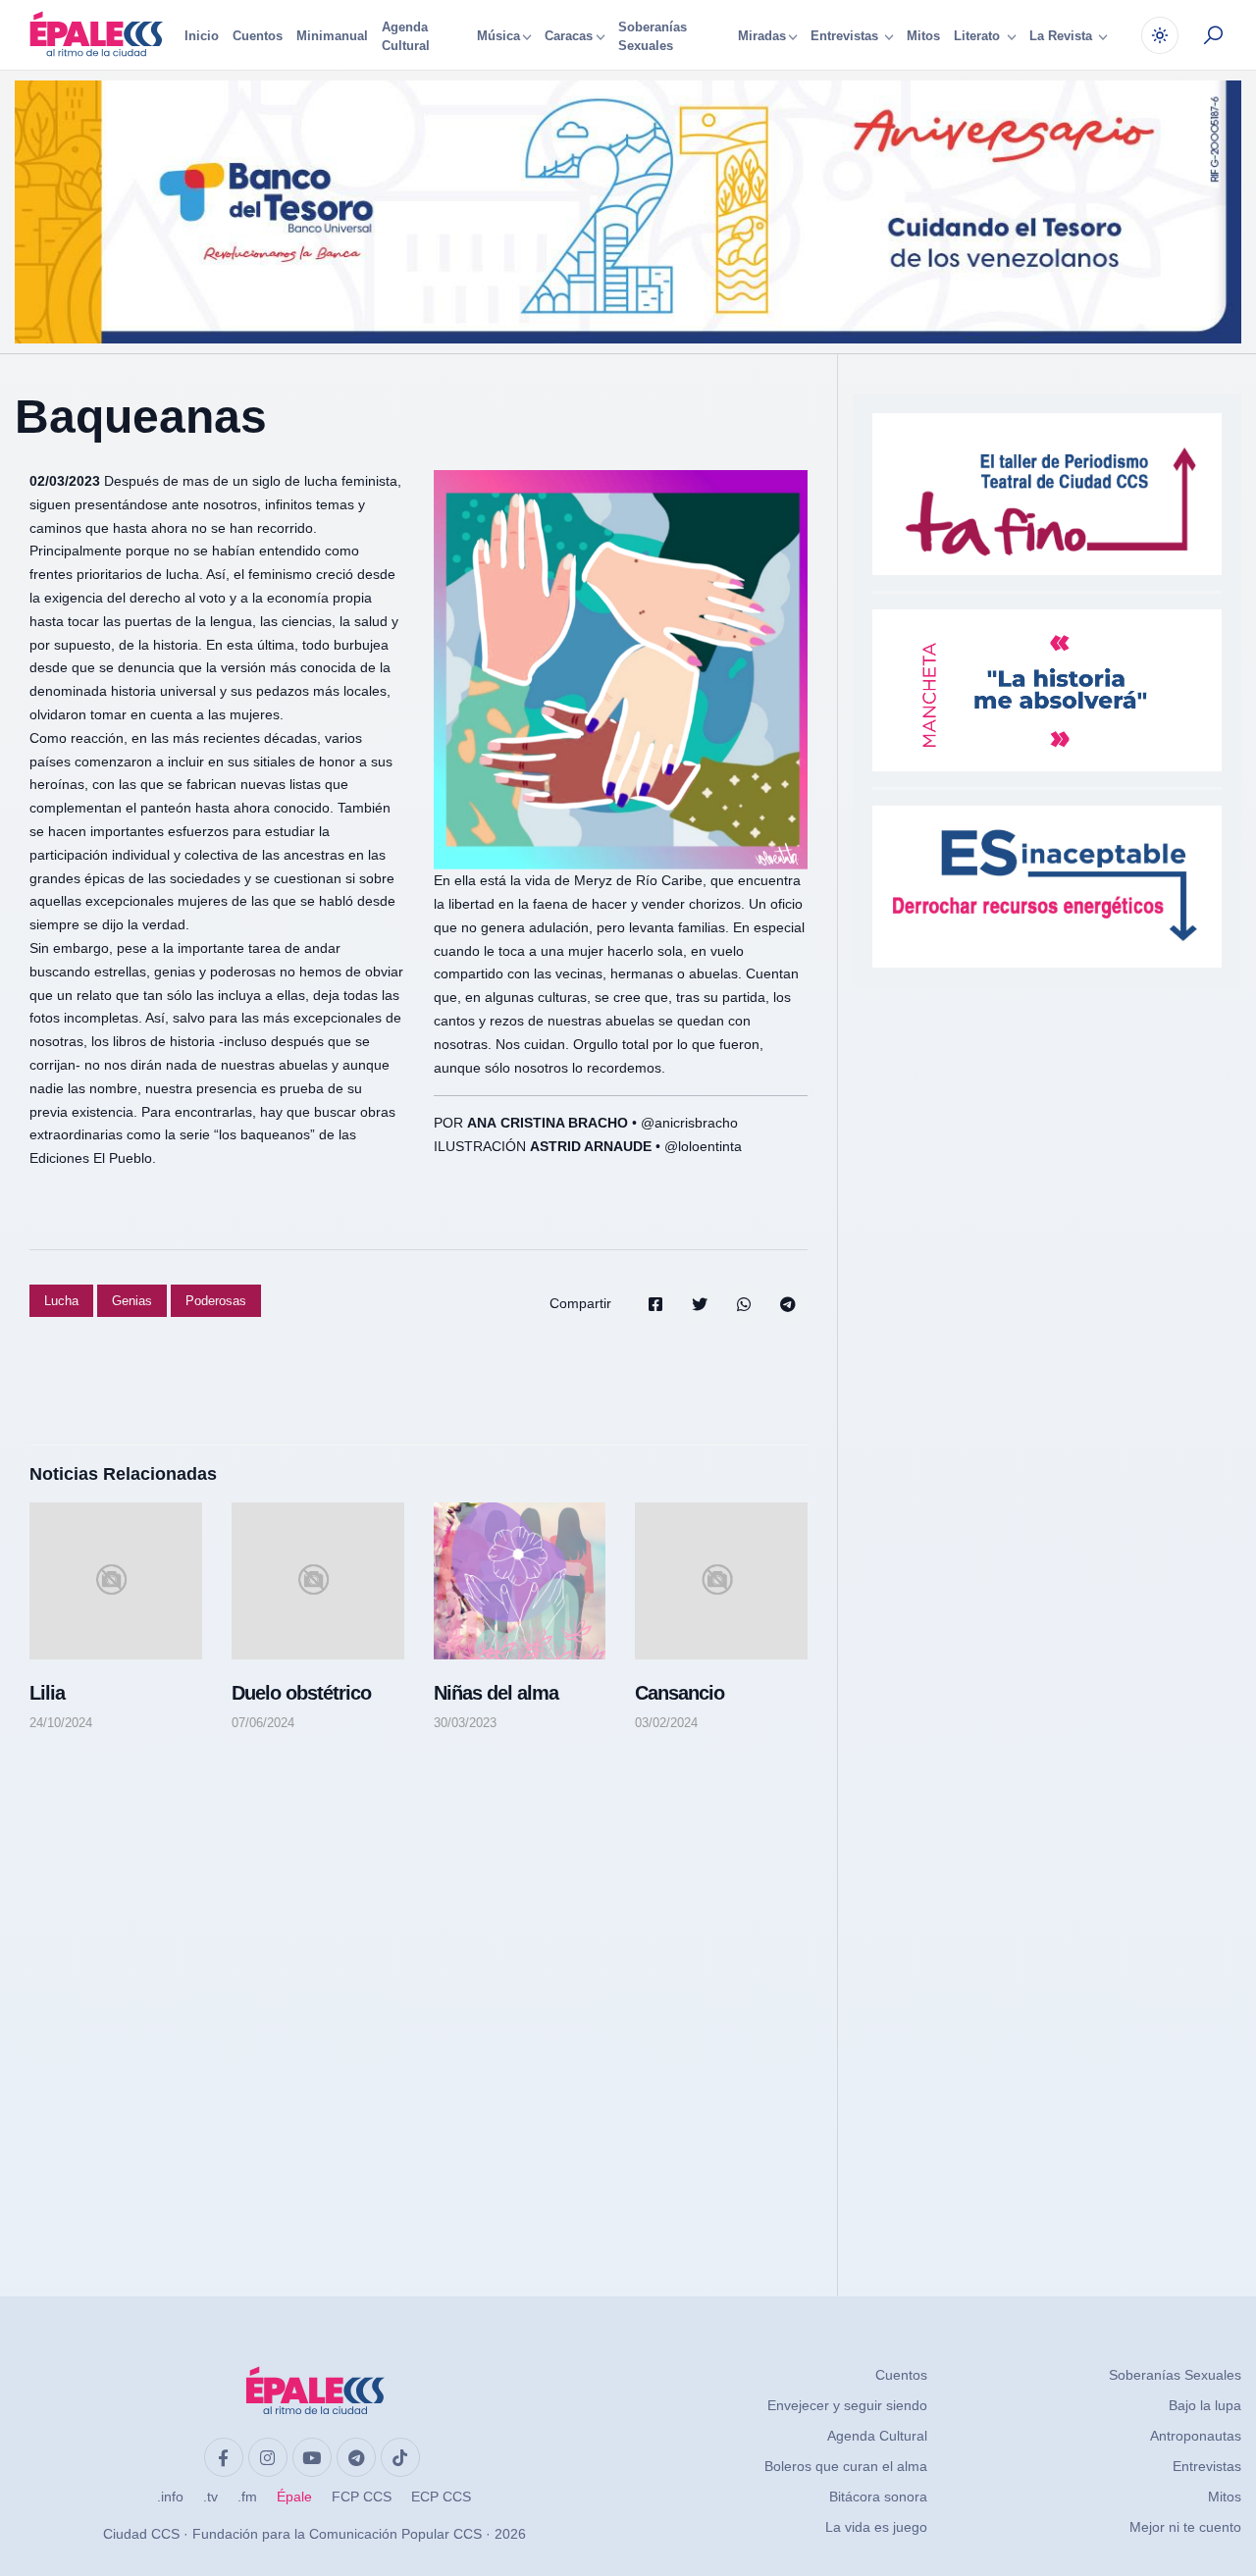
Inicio (202, 36)
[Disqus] (419, 1995)
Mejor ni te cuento (1185, 2527)
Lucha (61, 1301)
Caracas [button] (569, 37)
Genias (132, 1301)
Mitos (923, 36)
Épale (294, 2497)
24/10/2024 (61, 1723)
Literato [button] (979, 37)
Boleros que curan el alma (846, 2466)
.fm (247, 2497)
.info (170, 2497)
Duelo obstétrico (301, 1693)
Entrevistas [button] (846, 37)
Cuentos (258, 36)
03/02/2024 (666, 1723)
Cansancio (680, 1693)
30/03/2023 (465, 1723)
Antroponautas (1196, 2436)
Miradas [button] (762, 37)
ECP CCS (441, 2497)
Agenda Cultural (406, 37)
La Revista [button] (1063, 37)
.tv (210, 2497)
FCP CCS (362, 2497)
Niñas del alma (496, 1693)
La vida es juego (876, 2527)
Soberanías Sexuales (653, 37)
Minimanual (332, 36)
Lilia (47, 1693)
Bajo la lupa (1205, 2405)
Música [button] (498, 37)
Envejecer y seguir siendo (847, 2405)
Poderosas (216, 1301)
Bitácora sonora (878, 2497)
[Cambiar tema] (1160, 35)
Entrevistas (1207, 2466)
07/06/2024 (263, 1723)
